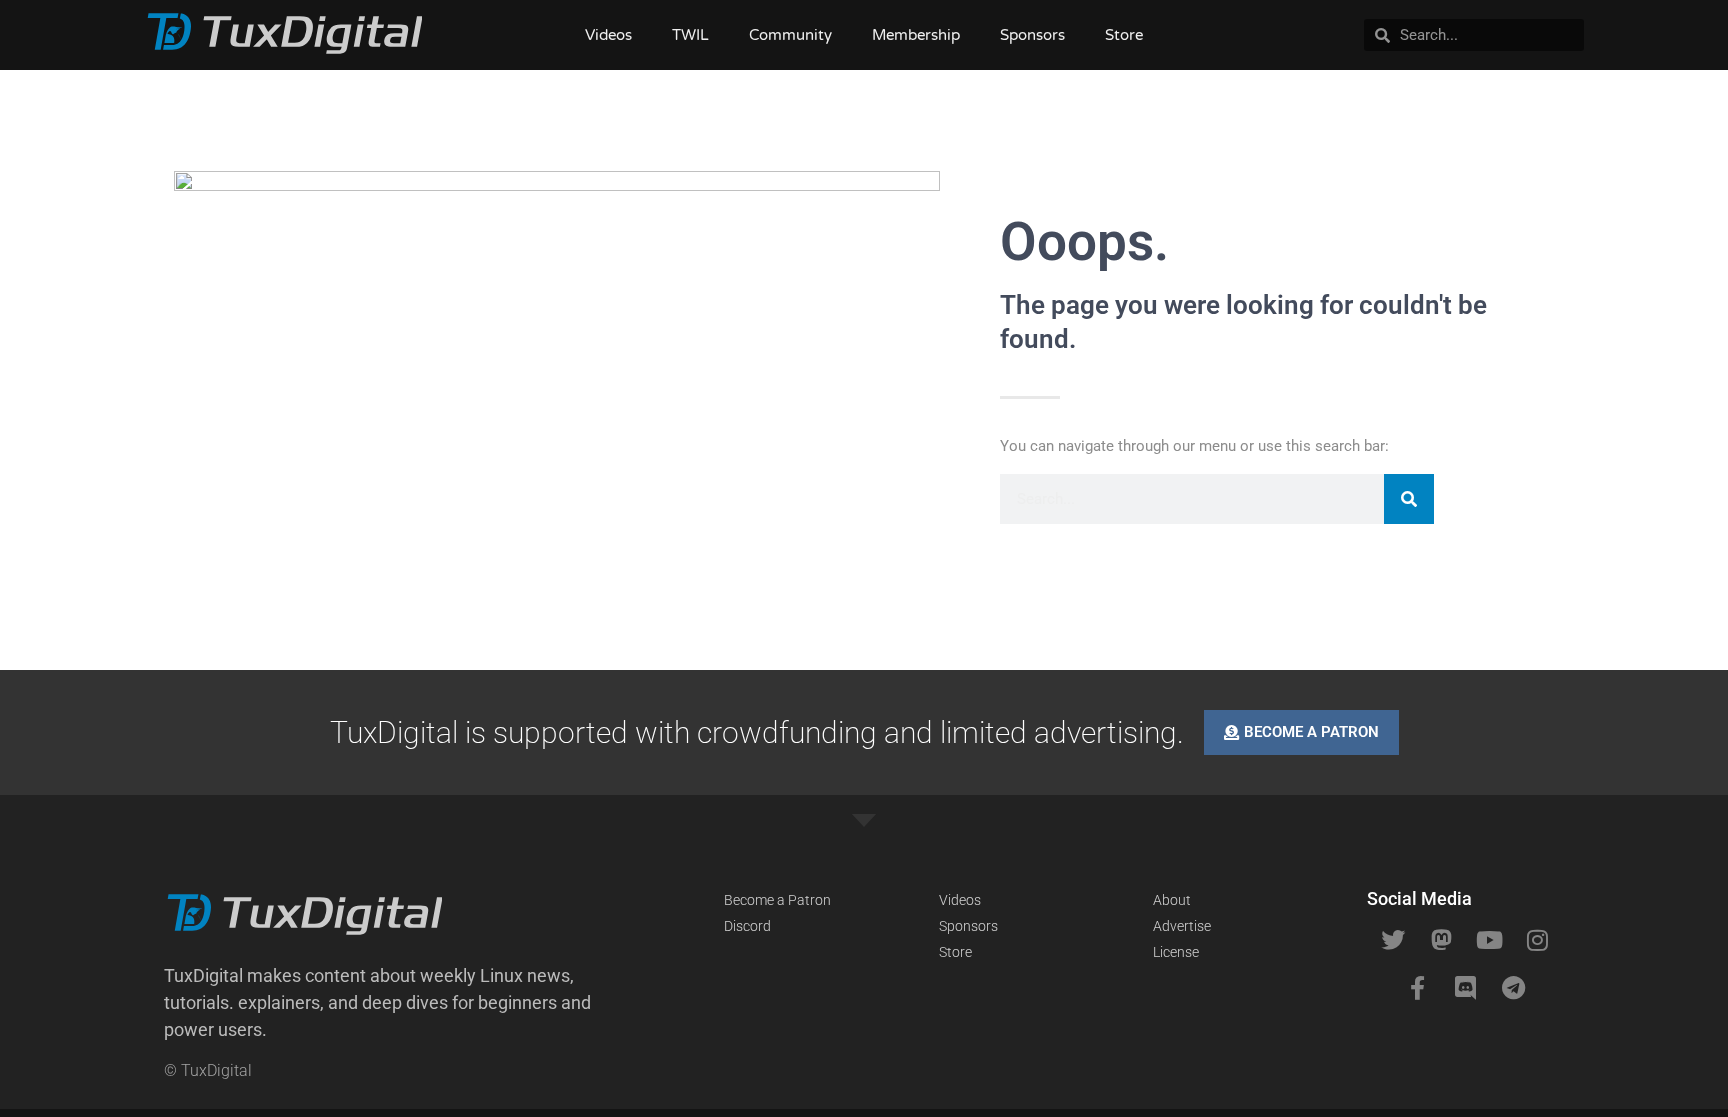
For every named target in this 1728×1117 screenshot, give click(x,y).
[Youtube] (1489, 940)
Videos (608, 35)
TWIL (690, 35)
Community (790, 35)
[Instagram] (1537, 940)
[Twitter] (1393, 940)
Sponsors (1032, 35)
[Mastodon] (1441, 940)
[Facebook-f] (1417, 988)
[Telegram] (1513, 988)
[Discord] (1465, 988)
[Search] (1409, 499)
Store (1124, 35)
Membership (916, 35)
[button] (394, 1002)
